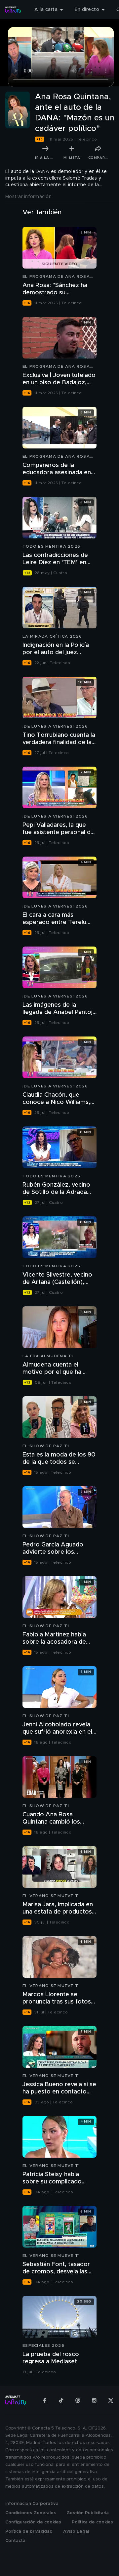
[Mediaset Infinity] (13, 10)
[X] (111, 2400)
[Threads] (78, 2400)
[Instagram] (94, 2400)
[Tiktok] (61, 2400)
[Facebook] (45, 2400)
